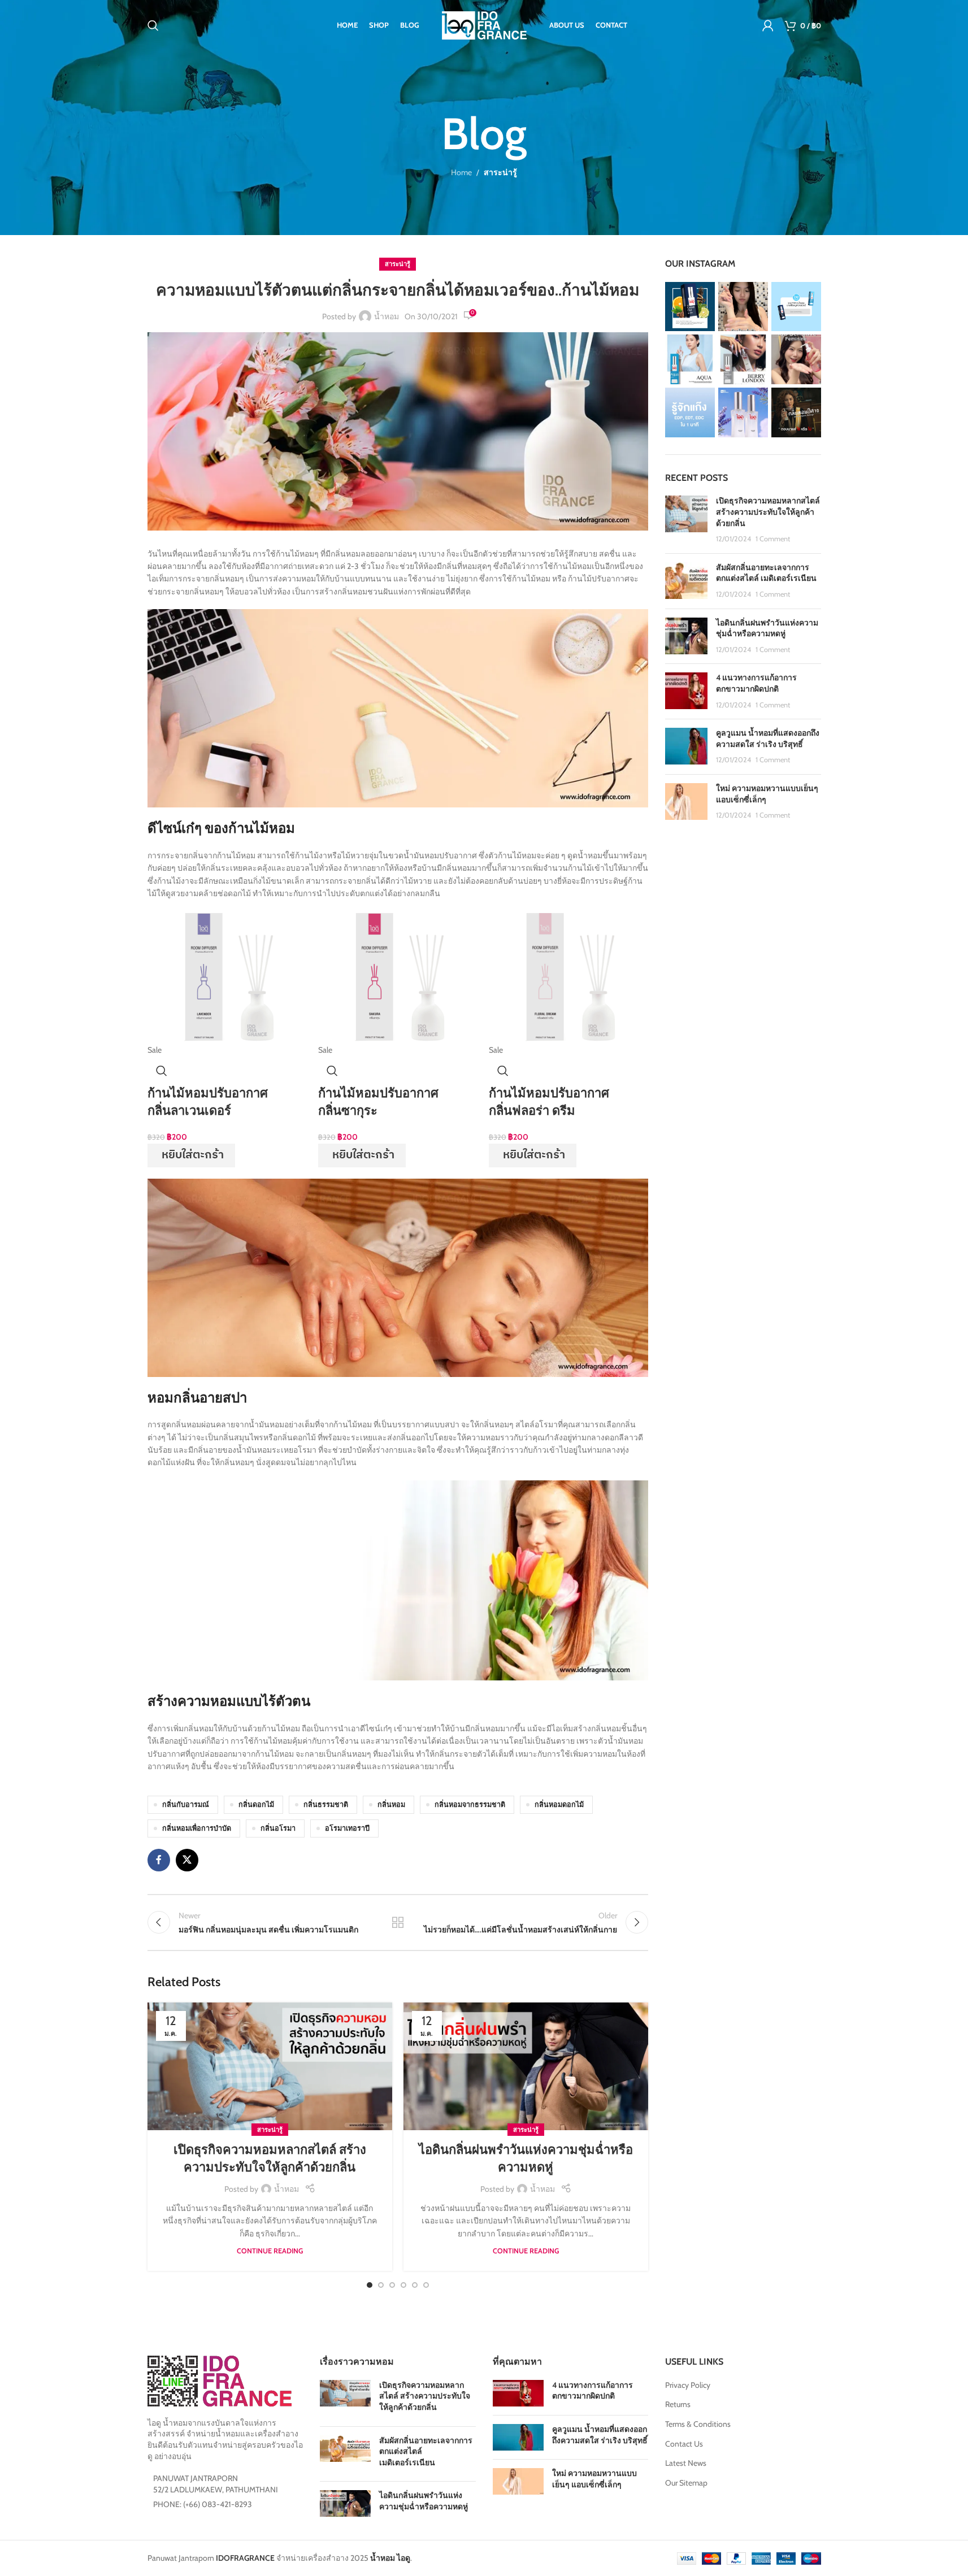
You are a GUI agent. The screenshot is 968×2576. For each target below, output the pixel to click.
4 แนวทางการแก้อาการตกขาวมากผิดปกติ (756, 683)
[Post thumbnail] (686, 520)
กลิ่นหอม (391, 1804)
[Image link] (220, 2380)
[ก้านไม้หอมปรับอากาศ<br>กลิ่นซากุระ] (398, 976)
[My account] (768, 25)
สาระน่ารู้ (500, 172)
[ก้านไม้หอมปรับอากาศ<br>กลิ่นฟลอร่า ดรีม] (568, 976)
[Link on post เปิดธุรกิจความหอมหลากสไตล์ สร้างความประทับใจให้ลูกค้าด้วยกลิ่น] (270, 2067)
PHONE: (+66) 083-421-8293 (203, 2504)
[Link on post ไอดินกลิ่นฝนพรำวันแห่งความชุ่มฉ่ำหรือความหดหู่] (526, 2067)
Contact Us (684, 2444)
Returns (678, 2404)
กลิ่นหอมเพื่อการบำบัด (197, 1828)
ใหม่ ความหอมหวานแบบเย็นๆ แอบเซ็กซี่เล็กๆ (594, 2479)
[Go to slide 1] (370, 2285)
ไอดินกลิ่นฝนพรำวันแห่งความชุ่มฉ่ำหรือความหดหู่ (767, 628)
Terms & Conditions (698, 2424)
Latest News (686, 2463)
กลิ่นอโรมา (278, 1828)
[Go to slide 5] (415, 2285)
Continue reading (270, 2251)
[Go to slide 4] (403, 2285)
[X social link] (187, 1860)
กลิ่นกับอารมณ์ (186, 1804)
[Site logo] (484, 24)
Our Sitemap (686, 2483)
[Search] (153, 25)
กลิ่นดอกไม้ (256, 1804)
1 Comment (773, 539)
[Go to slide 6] (426, 2285)
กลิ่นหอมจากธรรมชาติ (470, 1804)
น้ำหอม (387, 316)
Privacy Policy (688, 2385)
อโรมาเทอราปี (347, 1828)
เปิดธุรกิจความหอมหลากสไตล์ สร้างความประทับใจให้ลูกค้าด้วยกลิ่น (768, 512)
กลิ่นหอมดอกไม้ (559, 1804)
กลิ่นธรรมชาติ (326, 1804)
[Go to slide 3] (392, 2285)
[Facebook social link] (159, 1860)
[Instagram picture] (690, 307)
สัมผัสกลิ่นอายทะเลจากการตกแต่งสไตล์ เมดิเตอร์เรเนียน (766, 573)
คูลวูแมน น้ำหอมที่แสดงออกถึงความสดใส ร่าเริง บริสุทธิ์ (768, 739)
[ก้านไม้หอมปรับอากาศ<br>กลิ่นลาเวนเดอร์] (227, 976)
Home (461, 172)
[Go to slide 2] (381, 2285)
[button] (191, 1155)
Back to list (398, 1922)
